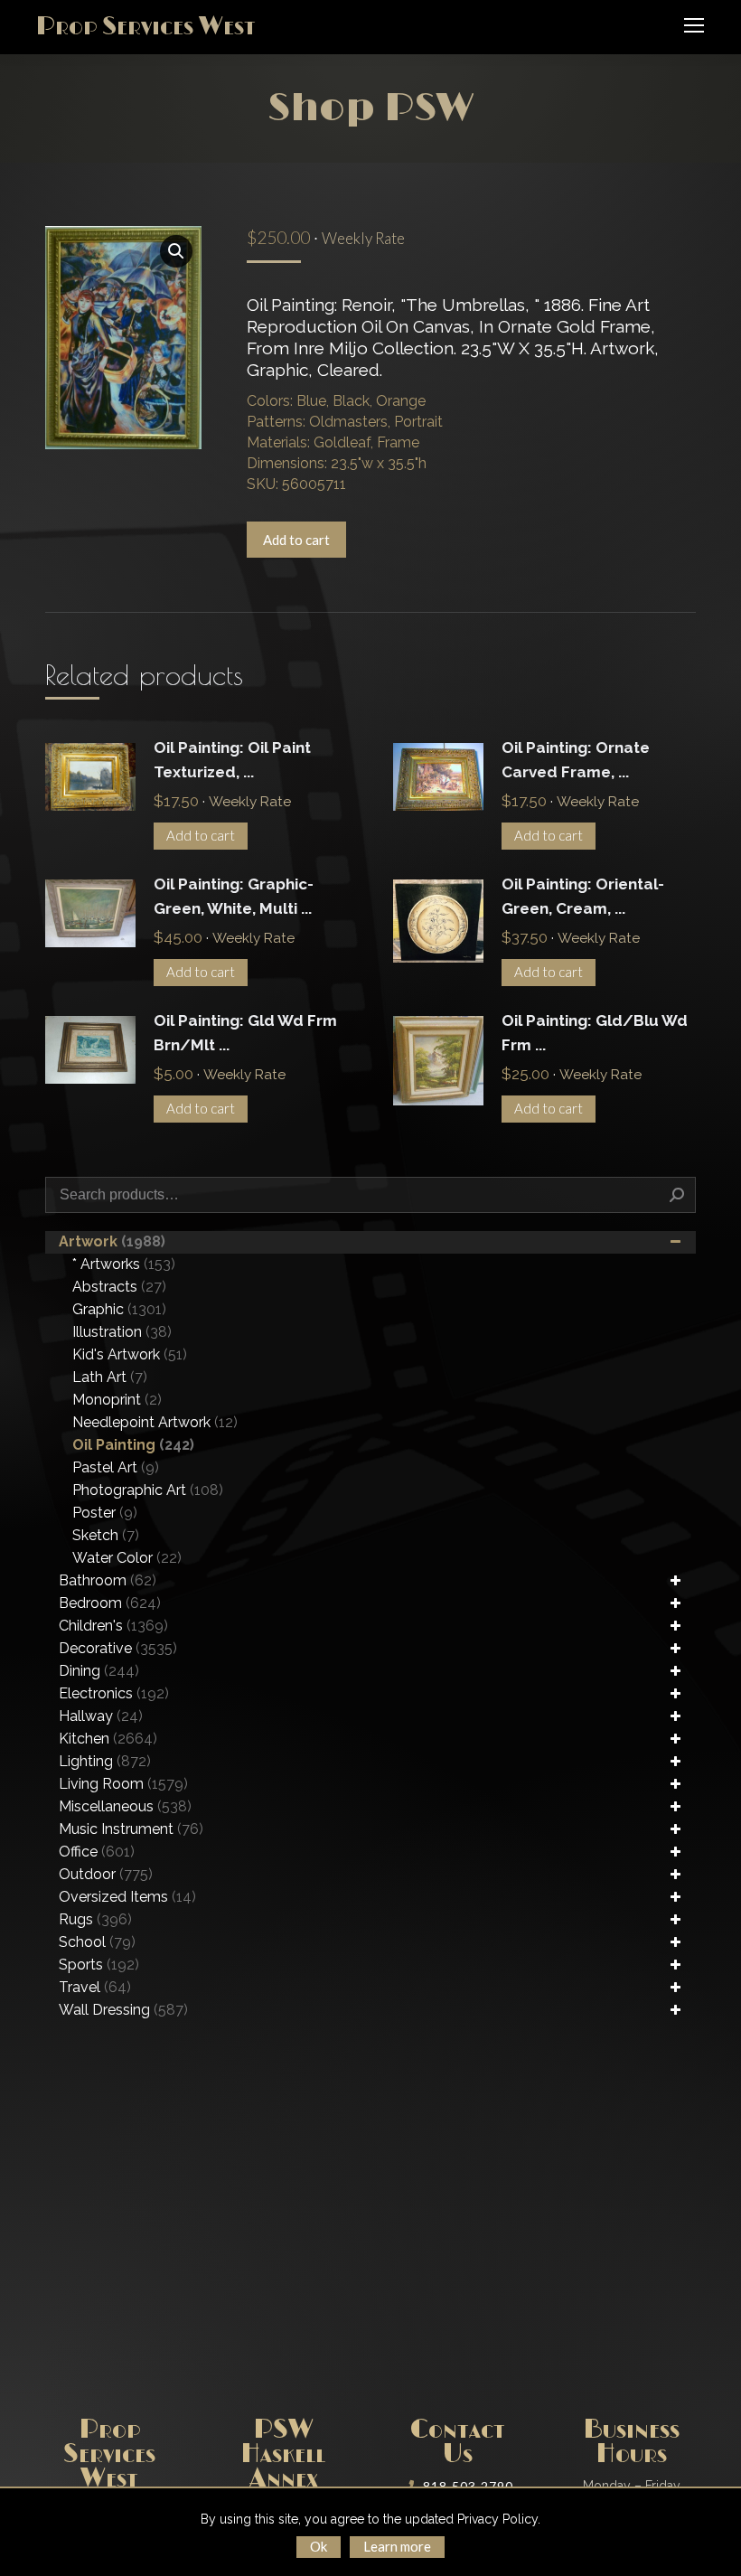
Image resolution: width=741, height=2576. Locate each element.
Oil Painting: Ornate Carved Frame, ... (576, 760)
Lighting (105, 1761)
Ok (319, 2546)
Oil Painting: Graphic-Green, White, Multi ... (234, 896)
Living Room (123, 1784)
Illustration (122, 1332)
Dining (99, 1671)
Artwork (112, 1241)
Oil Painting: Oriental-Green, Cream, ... (583, 896)
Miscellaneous (125, 1806)
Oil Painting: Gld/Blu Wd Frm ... (595, 1033)
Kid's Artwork (130, 1354)
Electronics (114, 1693)
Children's (113, 1626)
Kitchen (108, 1739)
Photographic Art (148, 1490)
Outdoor (106, 1874)
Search (677, 1195)
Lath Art (110, 1377)
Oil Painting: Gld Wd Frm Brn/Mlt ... (245, 1033)
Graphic (119, 1309)
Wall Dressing (123, 2010)
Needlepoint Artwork (155, 1422)
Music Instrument (131, 1829)
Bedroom (110, 1603)
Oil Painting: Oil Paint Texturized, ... (232, 760)
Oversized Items (127, 1897)
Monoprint (117, 1400)
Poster (105, 1513)
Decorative (118, 1648)
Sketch (106, 1535)
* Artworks (124, 1264)
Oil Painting (133, 1445)
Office (97, 1852)
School (97, 1942)
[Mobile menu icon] (694, 25)
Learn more (397, 2546)
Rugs (95, 1919)
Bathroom (108, 1580)
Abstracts (119, 1287)
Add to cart (296, 540)
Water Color (127, 1558)
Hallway (101, 1716)
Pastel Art (116, 1467)
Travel (95, 1987)
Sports (99, 1965)
